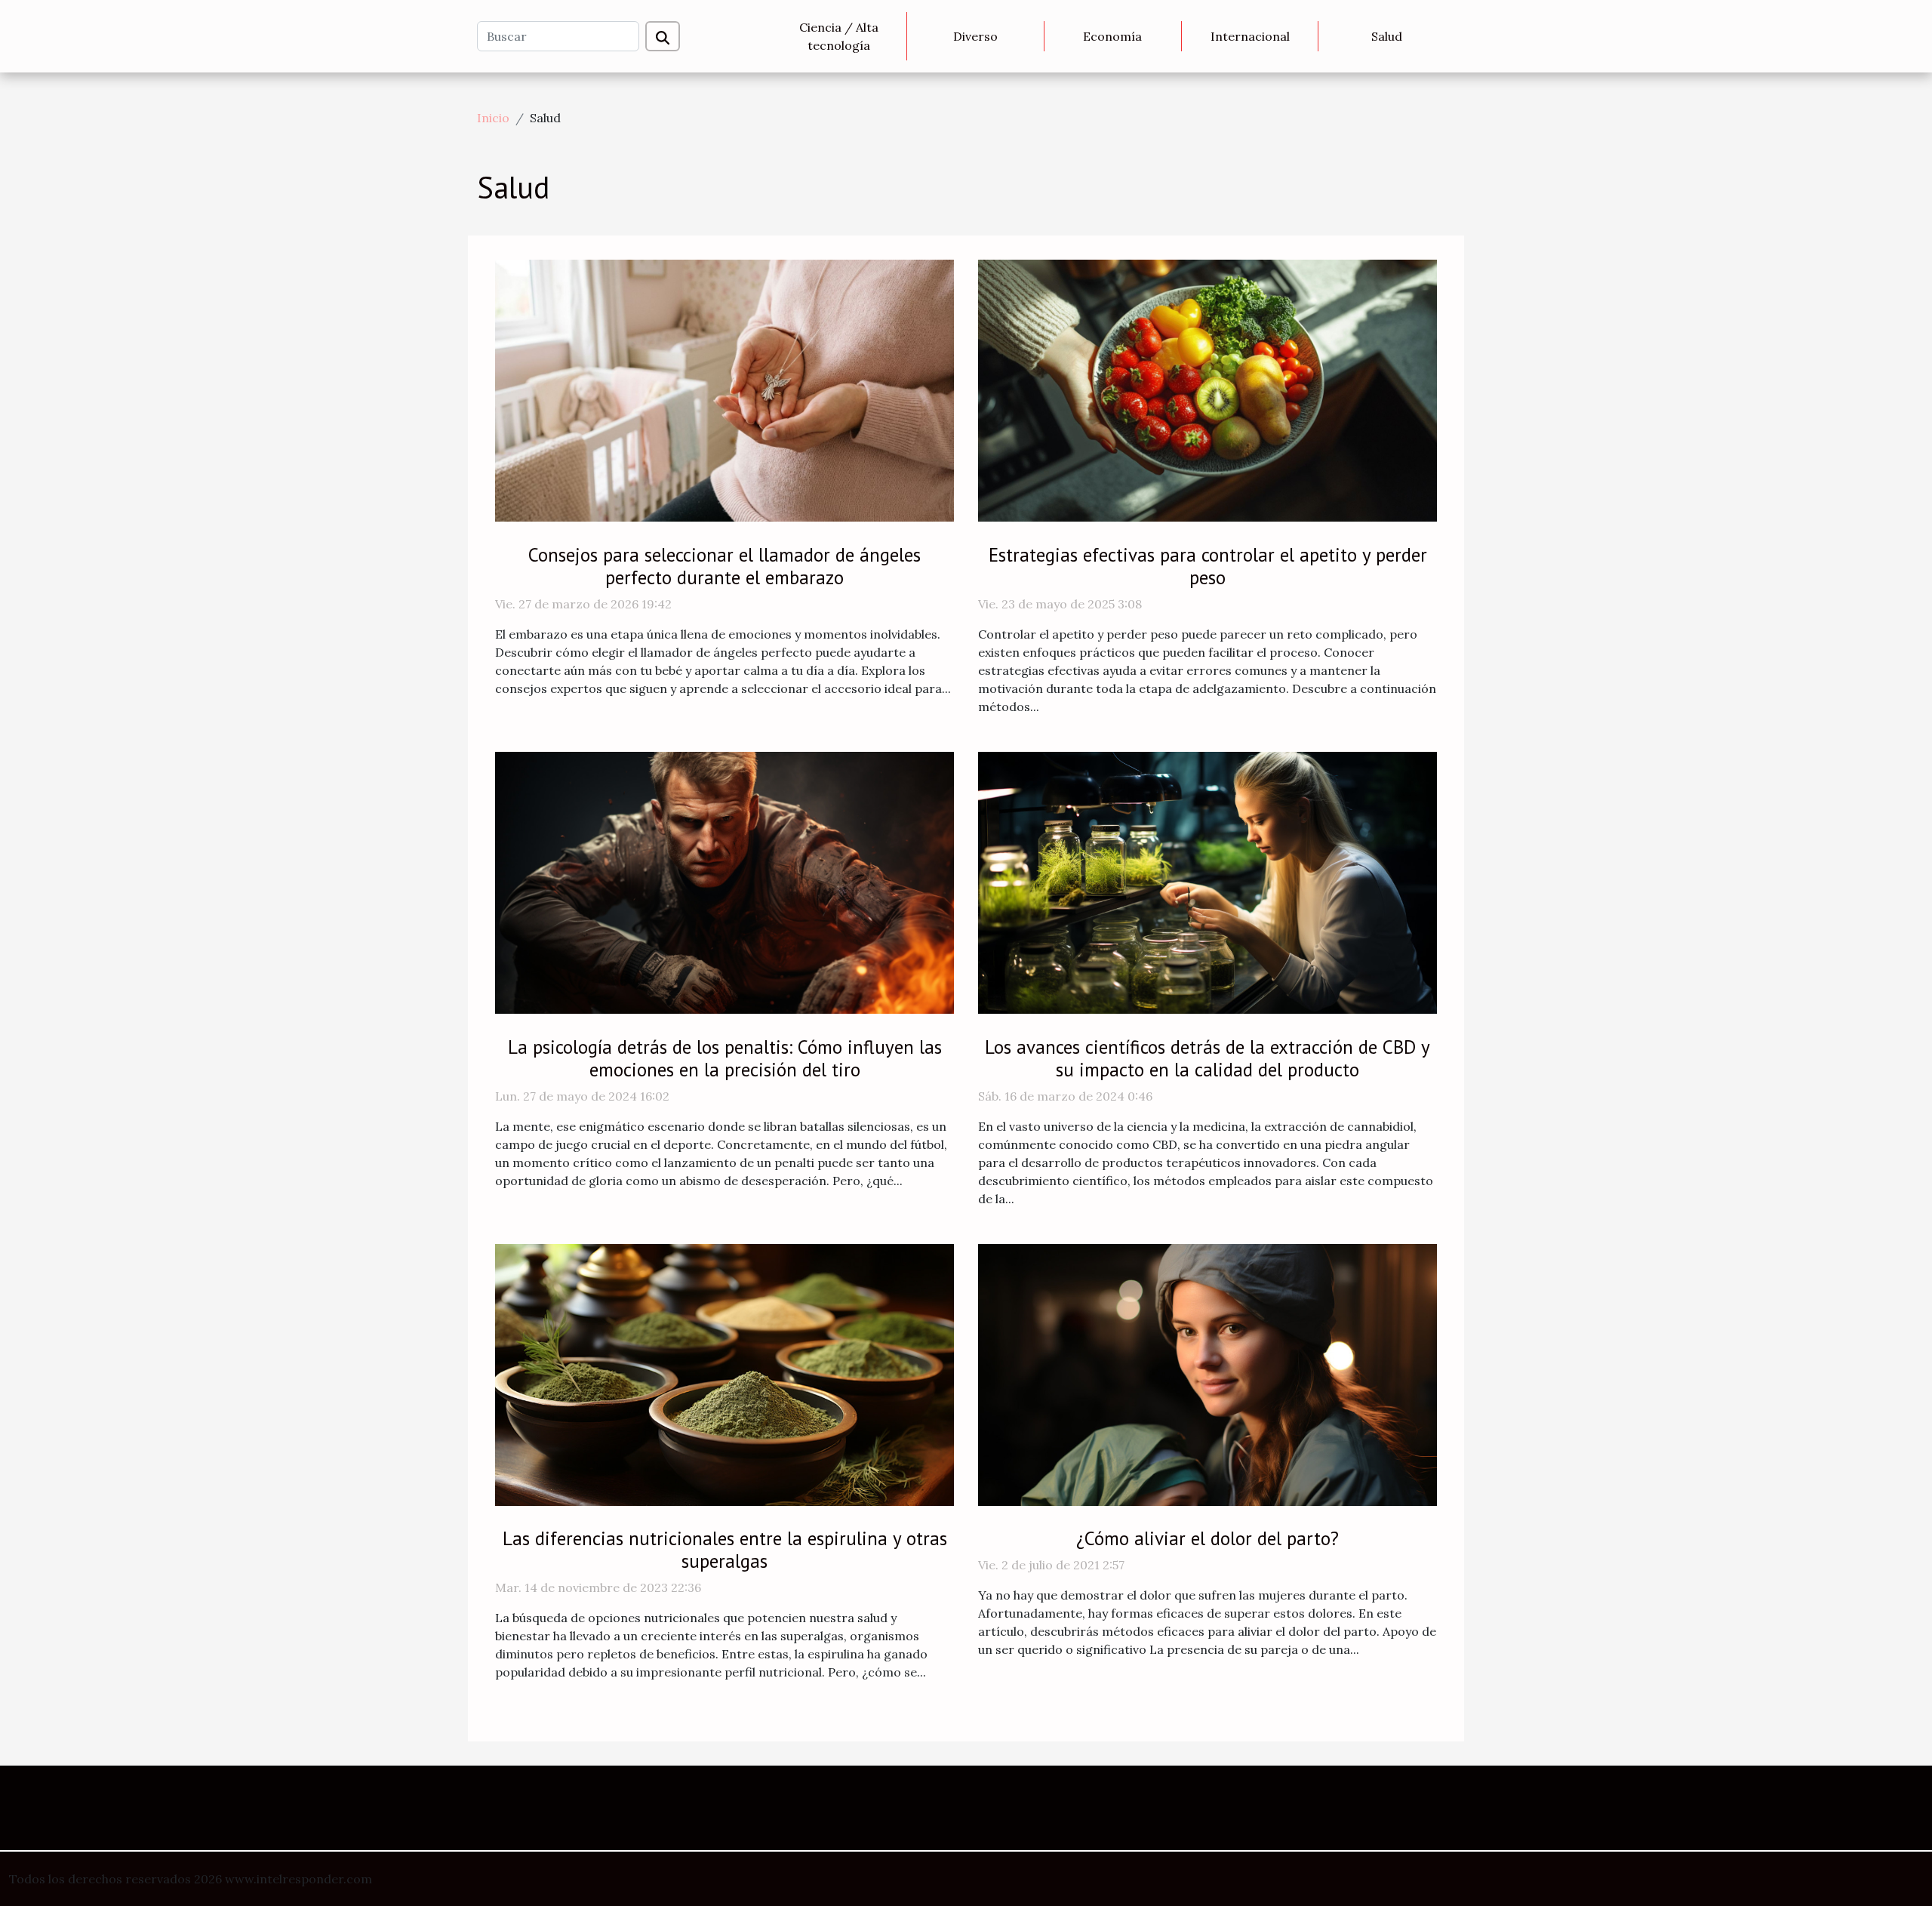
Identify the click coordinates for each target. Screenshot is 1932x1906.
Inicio (493, 118)
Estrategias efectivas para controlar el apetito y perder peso (1208, 566)
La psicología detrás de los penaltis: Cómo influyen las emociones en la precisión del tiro (725, 1058)
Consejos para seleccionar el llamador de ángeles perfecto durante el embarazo (724, 566)
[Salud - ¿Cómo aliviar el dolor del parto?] (1207, 1373)
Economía (1112, 36)
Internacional (1250, 36)
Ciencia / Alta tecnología (839, 36)
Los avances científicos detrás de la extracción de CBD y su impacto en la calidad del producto (1207, 1058)
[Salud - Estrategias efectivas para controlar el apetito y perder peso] (1207, 390)
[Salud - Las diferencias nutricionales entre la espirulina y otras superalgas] (724, 1373)
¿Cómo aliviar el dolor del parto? (1207, 1538)
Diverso (975, 36)
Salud (1387, 36)
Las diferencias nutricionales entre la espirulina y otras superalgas (725, 1550)
